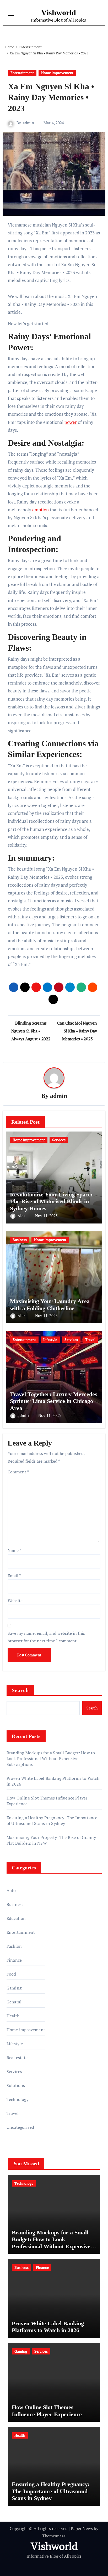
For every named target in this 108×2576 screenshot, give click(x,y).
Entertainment (22, 73)
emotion (40, 510)
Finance (14, 1960)
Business (20, 1240)
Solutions (16, 2085)
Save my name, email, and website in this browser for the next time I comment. (46, 1637)
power (71, 422)
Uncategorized (20, 2127)
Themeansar (54, 2536)
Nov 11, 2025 (46, 1216)
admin (28, 123)
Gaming (14, 1988)
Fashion (14, 1946)
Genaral (14, 2002)
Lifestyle (50, 1340)
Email (14, 1576)
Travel (90, 1340)
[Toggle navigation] (11, 16)
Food (11, 1974)
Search (20, 1690)
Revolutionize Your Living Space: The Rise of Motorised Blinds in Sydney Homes (51, 1201)
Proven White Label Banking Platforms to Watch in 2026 (48, 2327)
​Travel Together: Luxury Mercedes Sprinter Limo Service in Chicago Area (54, 1401)
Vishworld (59, 12)
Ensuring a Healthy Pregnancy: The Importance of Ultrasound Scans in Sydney (52, 1821)
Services (59, 1140)
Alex (22, 1216)
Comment (18, 1472)
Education (16, 1918)
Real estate (17, 2058)
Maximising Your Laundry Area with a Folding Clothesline (50, 1305)
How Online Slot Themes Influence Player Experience (47, 2411)
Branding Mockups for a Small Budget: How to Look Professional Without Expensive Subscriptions (51, 1759)
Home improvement (57, 73)
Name (14, 1550)
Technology (18, 2099)
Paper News (82, 2528)
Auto (11, 1890)
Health (13, 2016)
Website (15, 1601)
